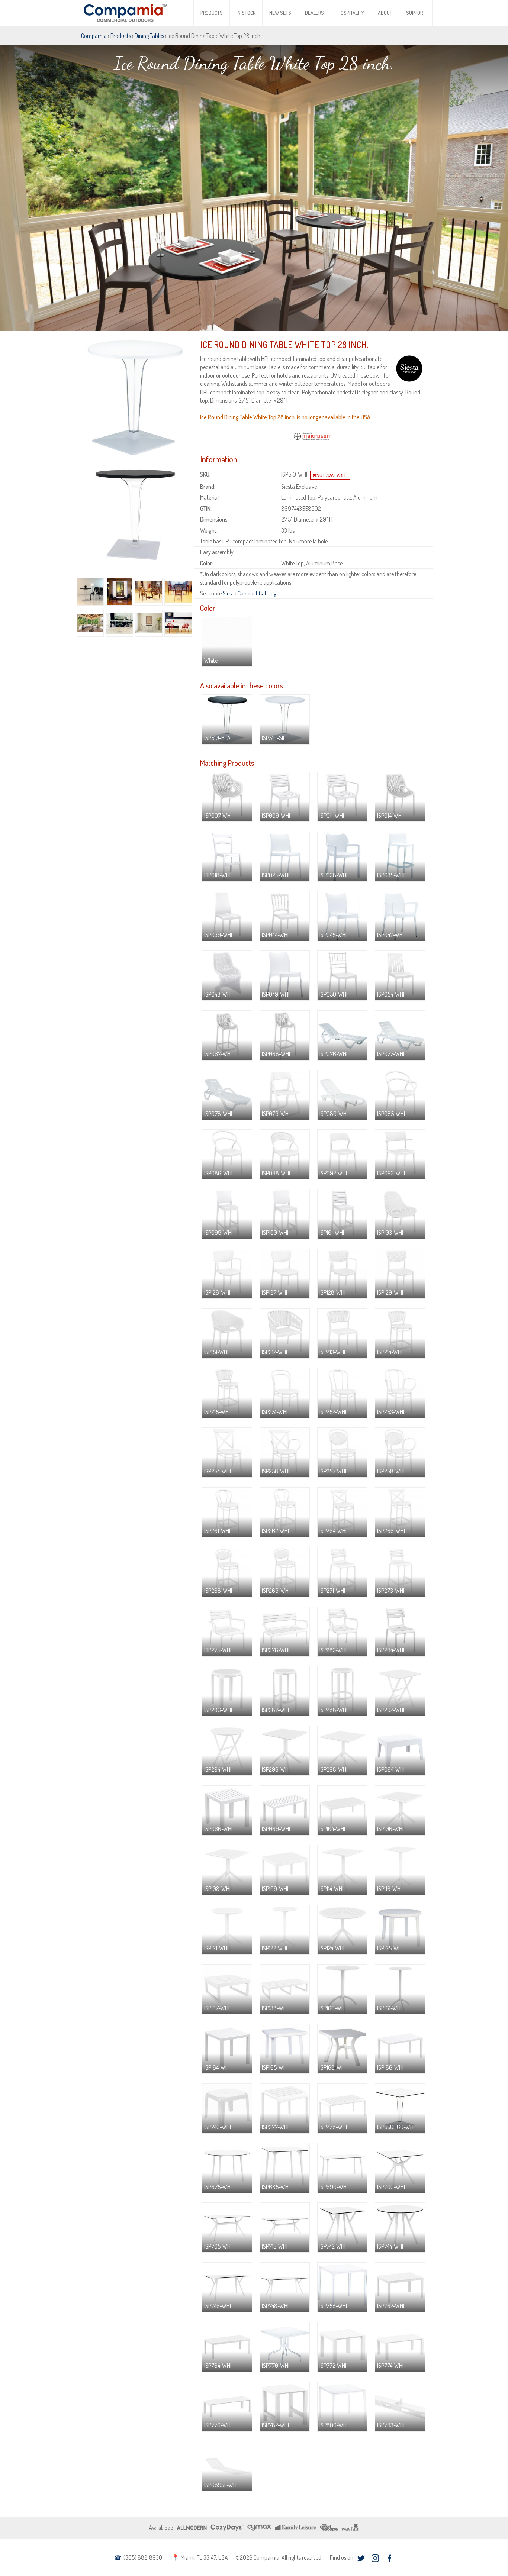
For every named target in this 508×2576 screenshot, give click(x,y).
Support (416, 13)
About (385, 13)
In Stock (246, 13)
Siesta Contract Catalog (250, 593)
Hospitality (351, 13)
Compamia (94, 36)
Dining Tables (149, 36)
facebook (389, 2558)
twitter (361, 2558)
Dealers (314, 13)
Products (212, 13)
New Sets (280, 13)
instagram (375, 2558)
